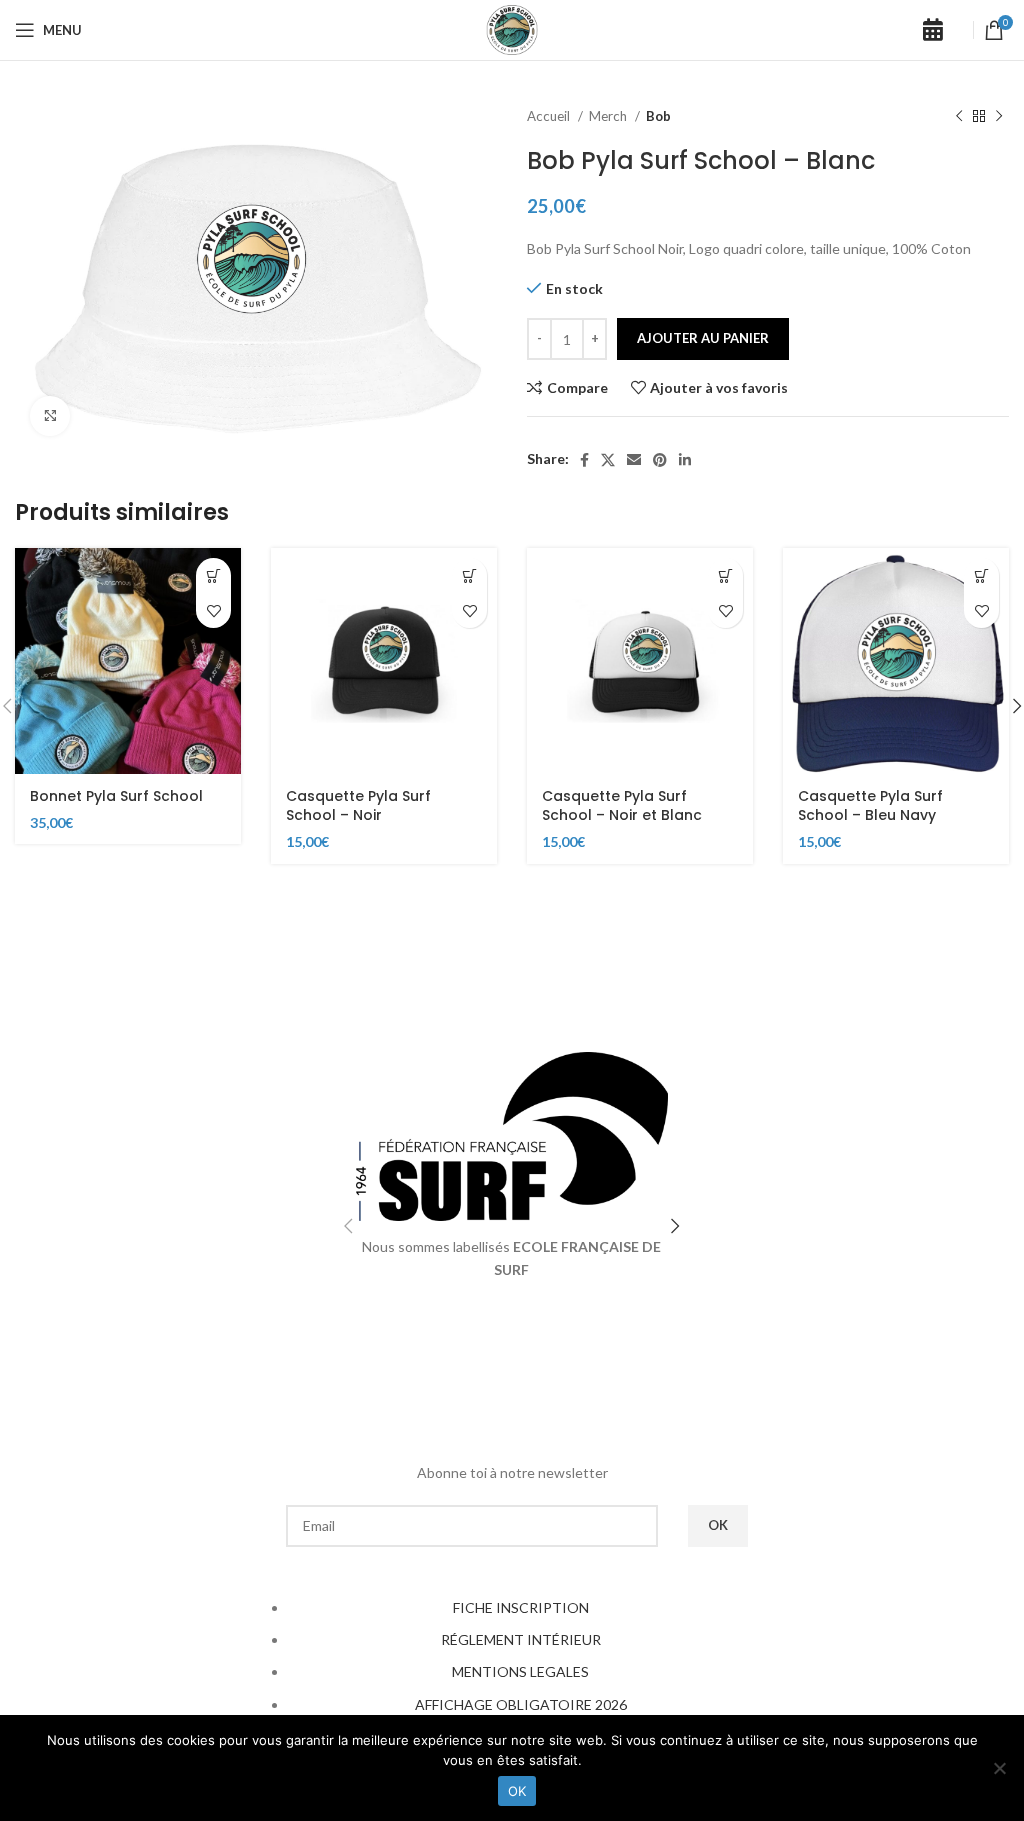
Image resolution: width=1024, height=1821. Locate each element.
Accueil (550, 116)
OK (517, 1791)
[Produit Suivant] (999, 117)
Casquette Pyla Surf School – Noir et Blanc (622, 806)
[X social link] (608, 460)
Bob (658, 116)
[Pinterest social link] (660, 460)
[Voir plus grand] (50, 416)
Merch (609, 116)
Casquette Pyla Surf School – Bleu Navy (870, 806)
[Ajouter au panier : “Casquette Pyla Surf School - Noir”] (469, 575)
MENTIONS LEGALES (520, 1671)
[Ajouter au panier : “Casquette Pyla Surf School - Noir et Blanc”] (725, 575)
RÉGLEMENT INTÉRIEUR (521, 1639)
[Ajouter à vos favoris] (213, 610)
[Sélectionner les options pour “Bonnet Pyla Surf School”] (213, 575)
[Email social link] (634, 460)
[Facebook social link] (584, 460)
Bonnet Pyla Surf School (116, 796)
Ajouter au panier (703, 338)
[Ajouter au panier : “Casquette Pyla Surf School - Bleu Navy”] (981, 575)
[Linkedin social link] (685, 460)
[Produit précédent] (959, 117)
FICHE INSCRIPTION (521, 1607)
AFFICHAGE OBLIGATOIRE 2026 (521, 1704)
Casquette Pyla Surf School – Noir (358, 806)
